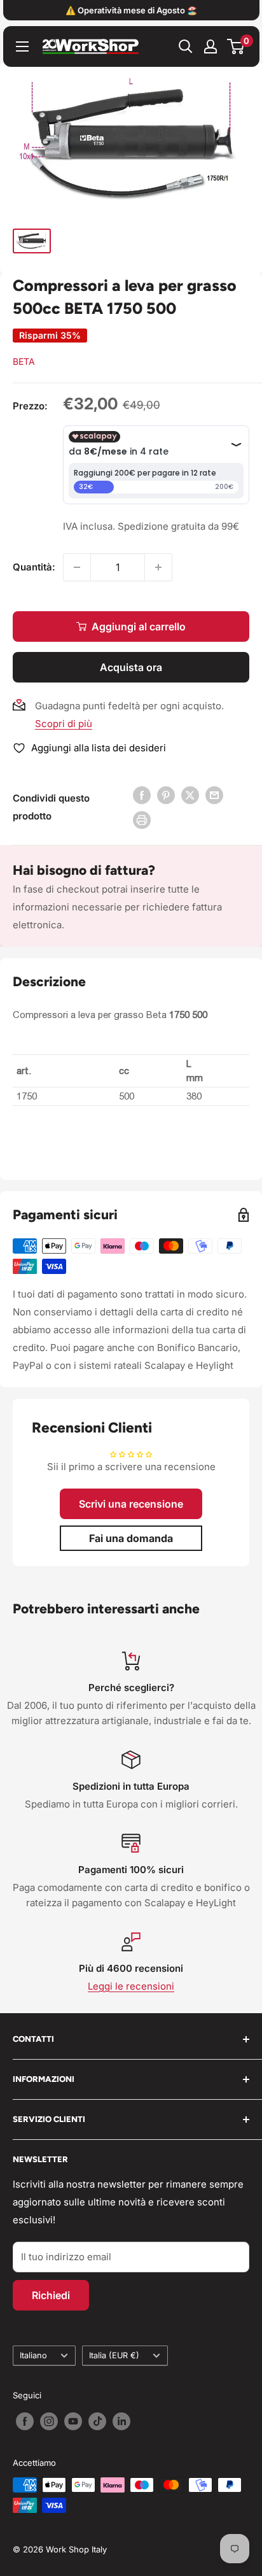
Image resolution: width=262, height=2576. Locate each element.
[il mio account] (210, 46)
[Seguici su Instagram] (49, 2421)
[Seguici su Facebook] (25, 2421)
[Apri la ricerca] (186, 46)
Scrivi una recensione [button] (131, 1504)
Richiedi (51, 2295)
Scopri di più (64, 724)
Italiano (33, 2355)
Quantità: (34, 567)
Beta (24, 361)
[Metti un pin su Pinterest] (166, 795)
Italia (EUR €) (114, 2355)
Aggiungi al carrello (139, 626)
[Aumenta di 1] (158, 567)
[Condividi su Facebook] (142, 795)
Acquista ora (131, 667)
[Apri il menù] (22, 46)
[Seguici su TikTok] (97, 2421)
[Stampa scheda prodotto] (142, 820)
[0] (236, 46)
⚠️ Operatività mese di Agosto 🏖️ (131, 10)
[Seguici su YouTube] (73, 2421)
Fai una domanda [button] (131, 1538)
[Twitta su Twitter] (190, 795)
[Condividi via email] (214, 795)
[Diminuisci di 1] (77, 567)
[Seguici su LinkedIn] (121, 2421)
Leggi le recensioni (131, 1986)
